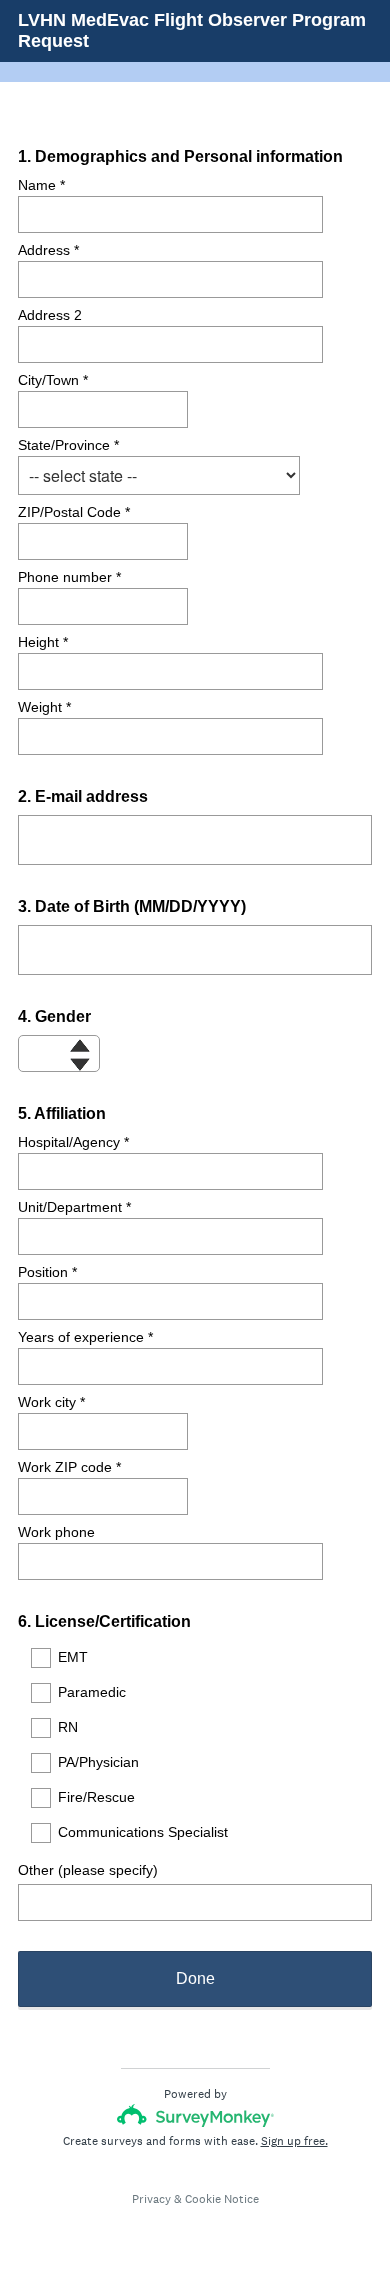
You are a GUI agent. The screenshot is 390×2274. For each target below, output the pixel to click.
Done (195, 1978)
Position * (47, 1272)
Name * (41, 185)
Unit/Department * (74, 1207)
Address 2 (50, 315)
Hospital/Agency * (73, 1142)
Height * (43, 642)
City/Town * (53, 380)
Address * (48, 250)
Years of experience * (85, 1337)
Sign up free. (294, 2141)
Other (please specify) (88, 1870)
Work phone (56, 1532)
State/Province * (68, 445)
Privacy (151, 2199)
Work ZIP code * (69, 1467)
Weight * (44, 707)
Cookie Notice (222, 2199)
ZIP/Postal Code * (74, 512)
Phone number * (69, 577)
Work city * (51, 1402)
